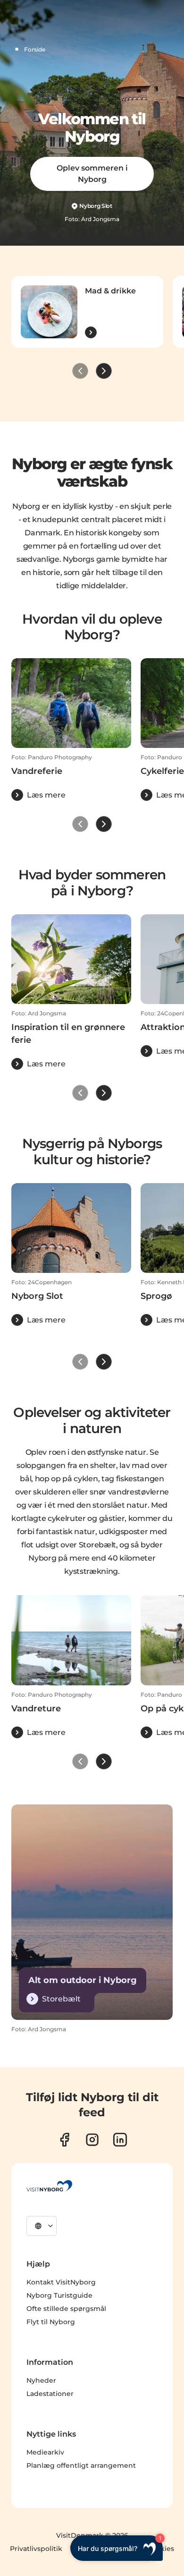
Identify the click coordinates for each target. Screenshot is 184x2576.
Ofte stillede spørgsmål (66, 2309)
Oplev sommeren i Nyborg (92, 174)
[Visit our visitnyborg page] (64, 2140)
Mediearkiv (45, 2452)
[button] (71, 777)
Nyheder (41, 2380)
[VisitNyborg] (49, 2186)
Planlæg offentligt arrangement (81, 2465)
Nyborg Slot (96, 206)
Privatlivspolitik (36, 2549)
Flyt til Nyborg (51, 2322)
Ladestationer (50, 2394)
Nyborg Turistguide (59, 2295)
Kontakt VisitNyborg (61, 2282)
